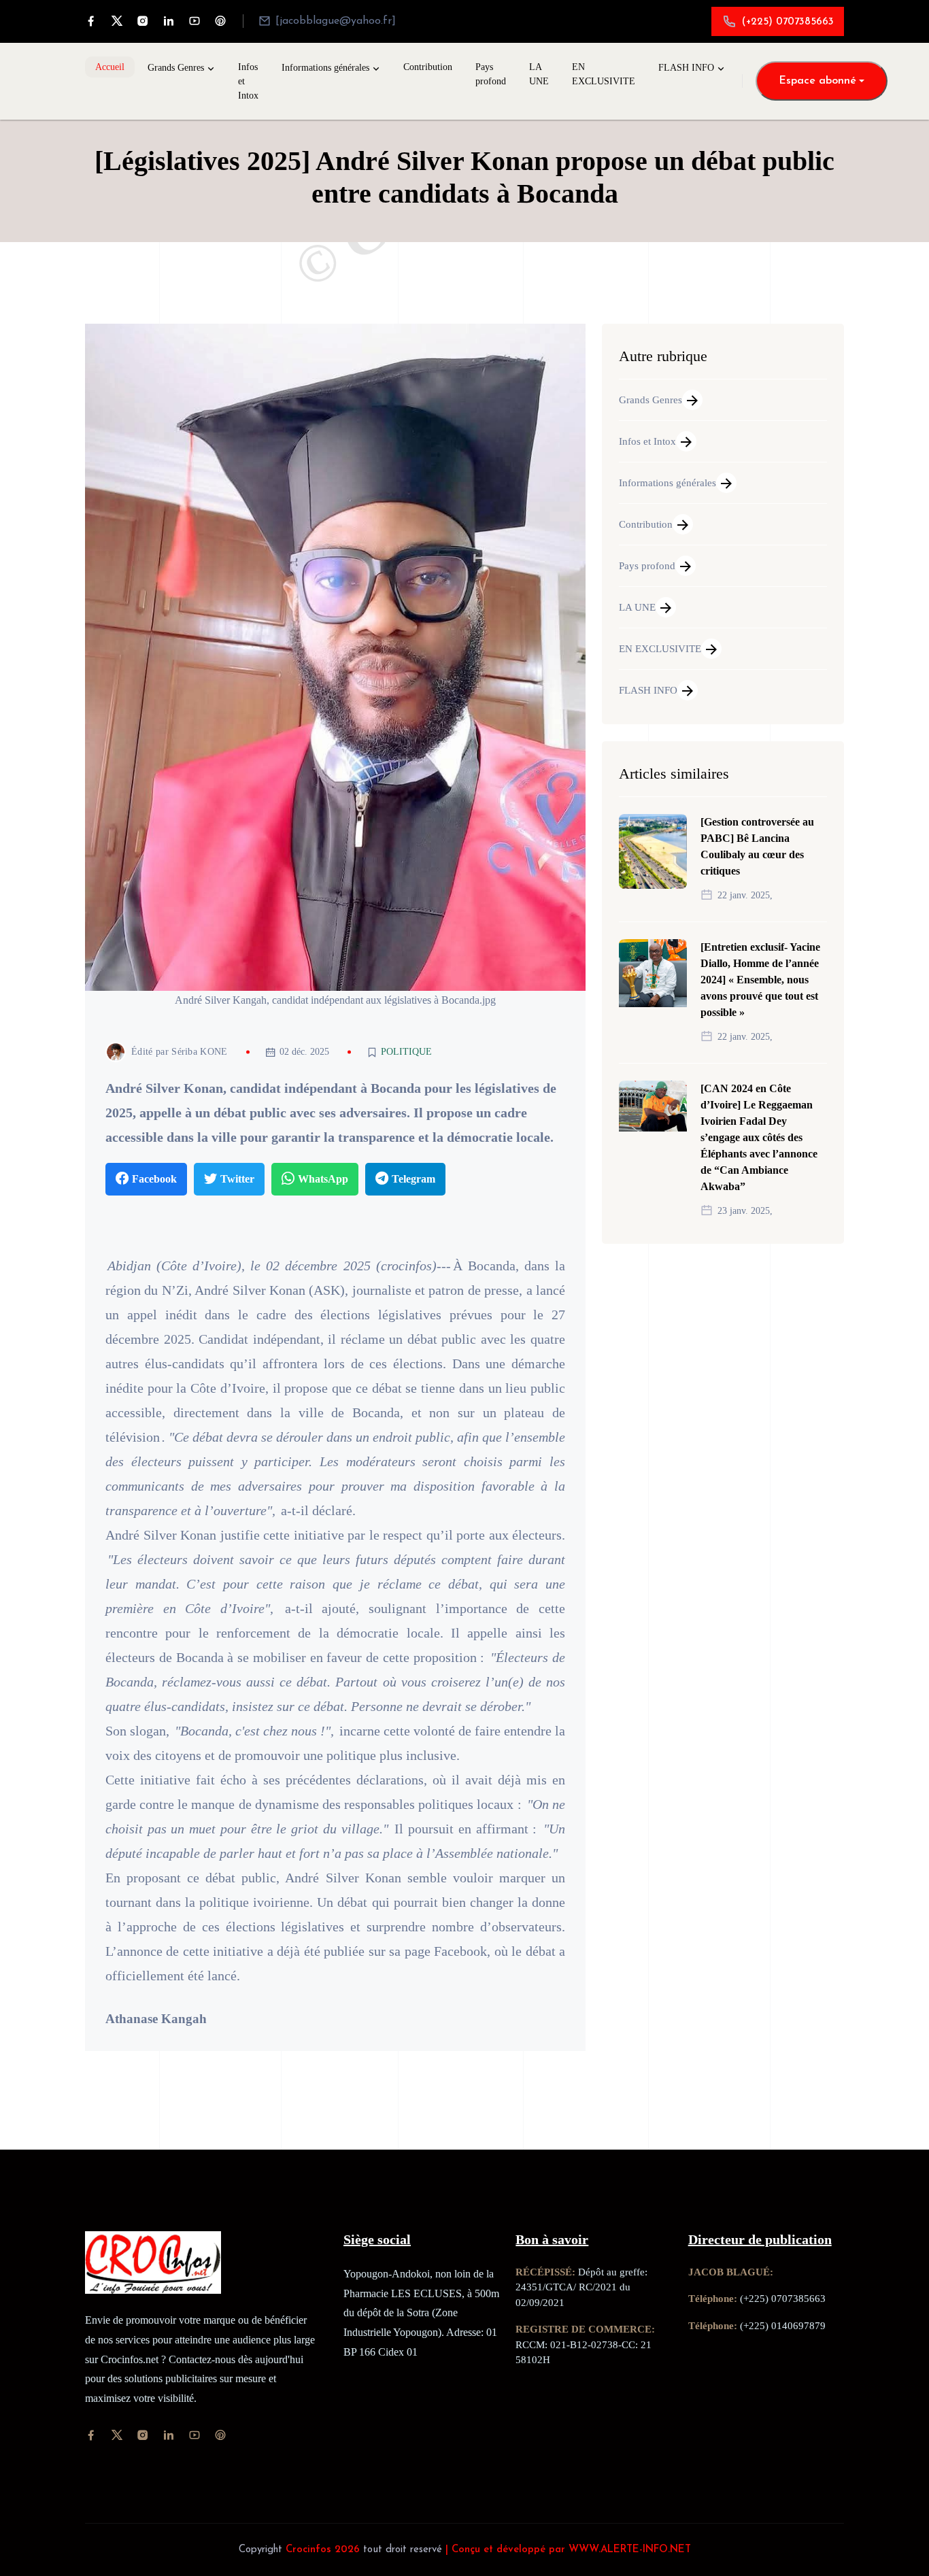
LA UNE (539, 74)
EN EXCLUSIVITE (604, 74)
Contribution (428, 67)
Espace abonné (817, 81)
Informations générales (325, 68)
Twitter (237, 1179)
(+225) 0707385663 (788, 22)
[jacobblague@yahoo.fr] (336, 21)
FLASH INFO (686, 68)
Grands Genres (176, 68)
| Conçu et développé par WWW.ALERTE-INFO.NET (568, 2550)
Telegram (413, 1179)
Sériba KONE (200, 1052)
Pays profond (491, 74)
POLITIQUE (406, 1052)
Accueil (110, 67)
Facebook (154, 1179)
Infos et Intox (248, 81)
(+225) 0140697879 (783, 2326)
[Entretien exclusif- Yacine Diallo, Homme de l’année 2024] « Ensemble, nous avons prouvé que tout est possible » (760, 980)
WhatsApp (323, 1179)
